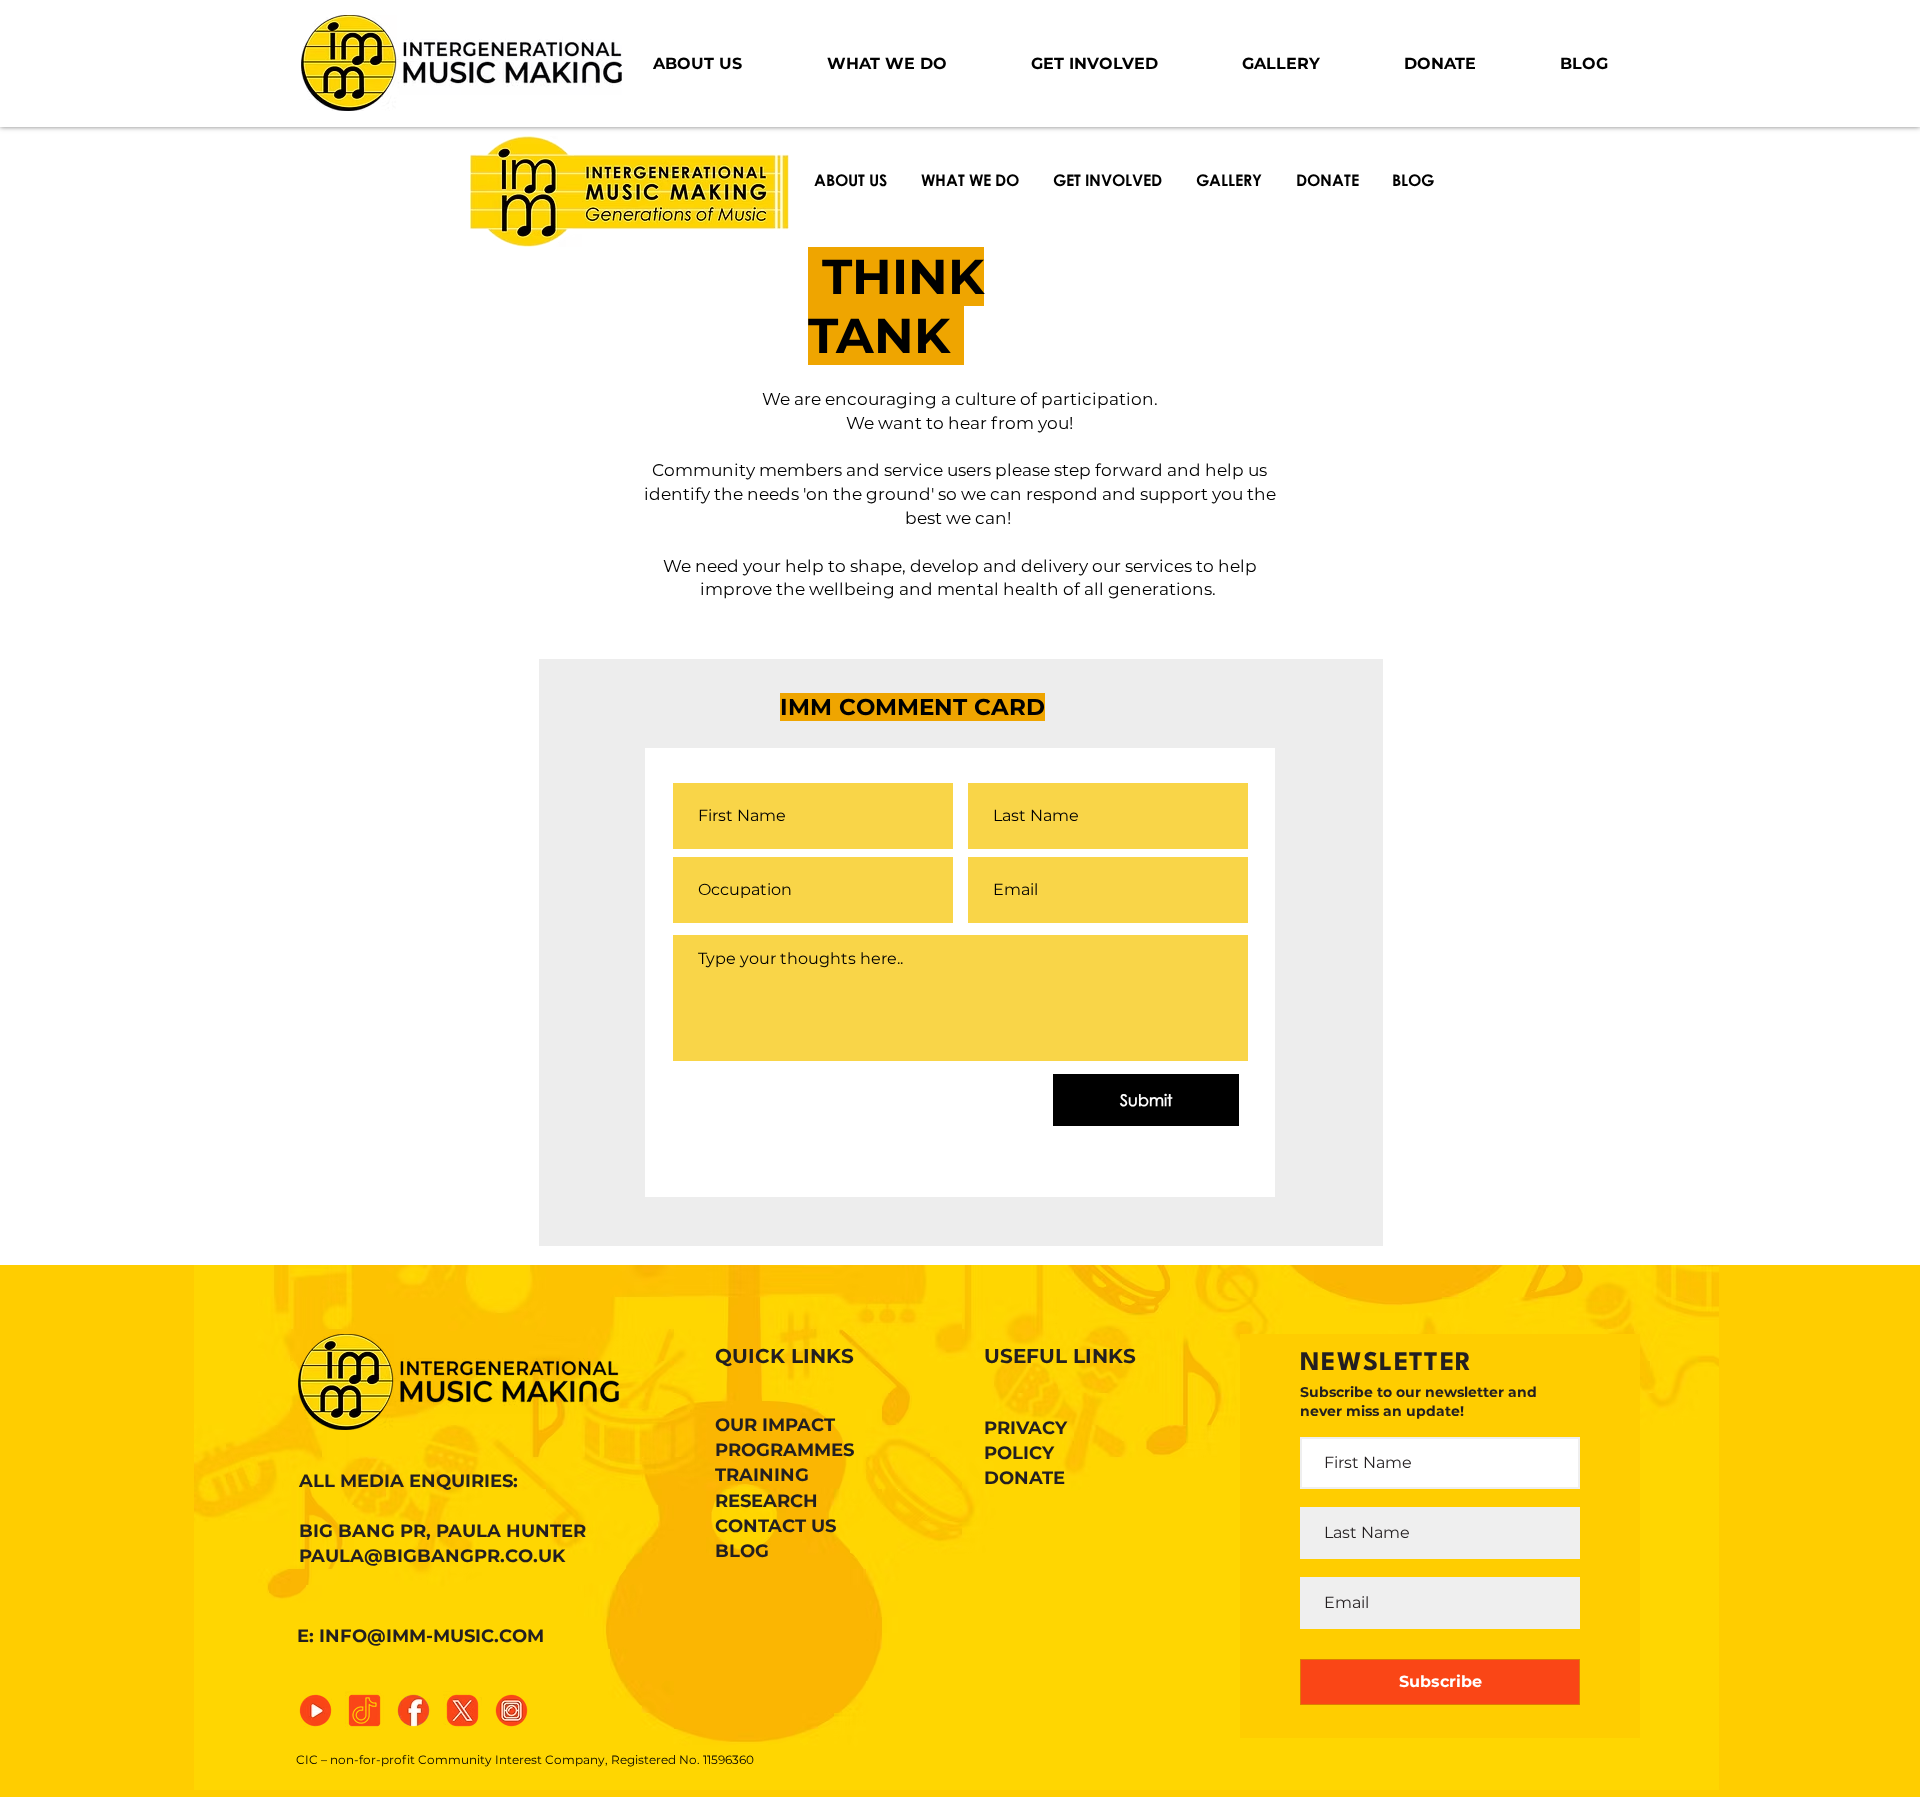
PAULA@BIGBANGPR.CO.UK (432, 1556)
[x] (462, 1710)
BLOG (742, 1551)
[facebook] (413, 1710)
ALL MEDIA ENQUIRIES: (408, 1481)
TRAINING (762, 1475)
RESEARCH (766, 1501)
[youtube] (315, 1710)
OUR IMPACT (775, 1425)
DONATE (1024, 1478)
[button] (697, 63)
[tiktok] (364, 1710)
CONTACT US (775, 1526)
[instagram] (511, 1710)
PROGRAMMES (784, 1450)
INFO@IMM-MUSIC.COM (431, 1636)
